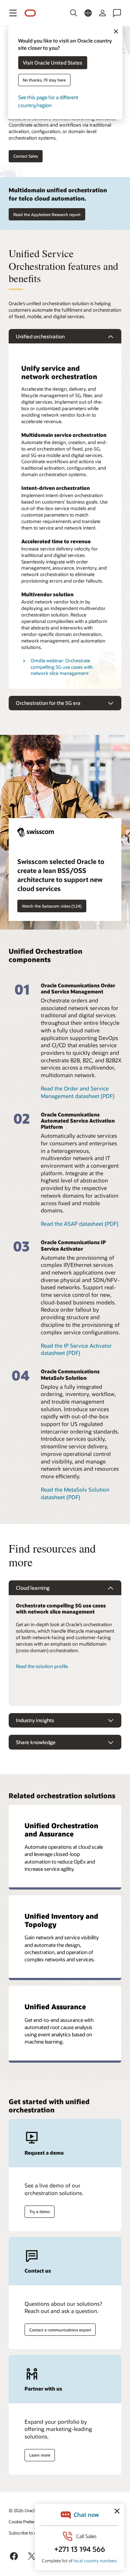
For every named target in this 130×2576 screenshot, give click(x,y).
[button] (13, 13)
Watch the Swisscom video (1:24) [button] (52, 906)
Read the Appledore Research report (47, 214)
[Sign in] (103, 13)
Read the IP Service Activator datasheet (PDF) (76, 1349)
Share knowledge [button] (36, 1742)
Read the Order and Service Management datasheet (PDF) (78, 1092)
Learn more (40, 2455)
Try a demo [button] (40, 2211)
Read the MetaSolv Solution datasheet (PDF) (75, 1493)
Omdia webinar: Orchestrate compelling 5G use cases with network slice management (62, 667)
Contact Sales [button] (26, 156)
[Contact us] (117, 13)
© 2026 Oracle (23, 2510)
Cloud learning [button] (33, 1588)
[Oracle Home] (30, 13)
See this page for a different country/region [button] (48, 101)
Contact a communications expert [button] (60, 2330)
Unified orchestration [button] (40, 336)
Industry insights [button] (35, 1720)
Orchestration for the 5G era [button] (48, 703)
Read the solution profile (42, 1666)
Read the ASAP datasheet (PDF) (80, 1224)
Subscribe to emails (28, 2533)
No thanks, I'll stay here (44, 80)
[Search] (74, 13)
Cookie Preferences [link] (27, 2522)
